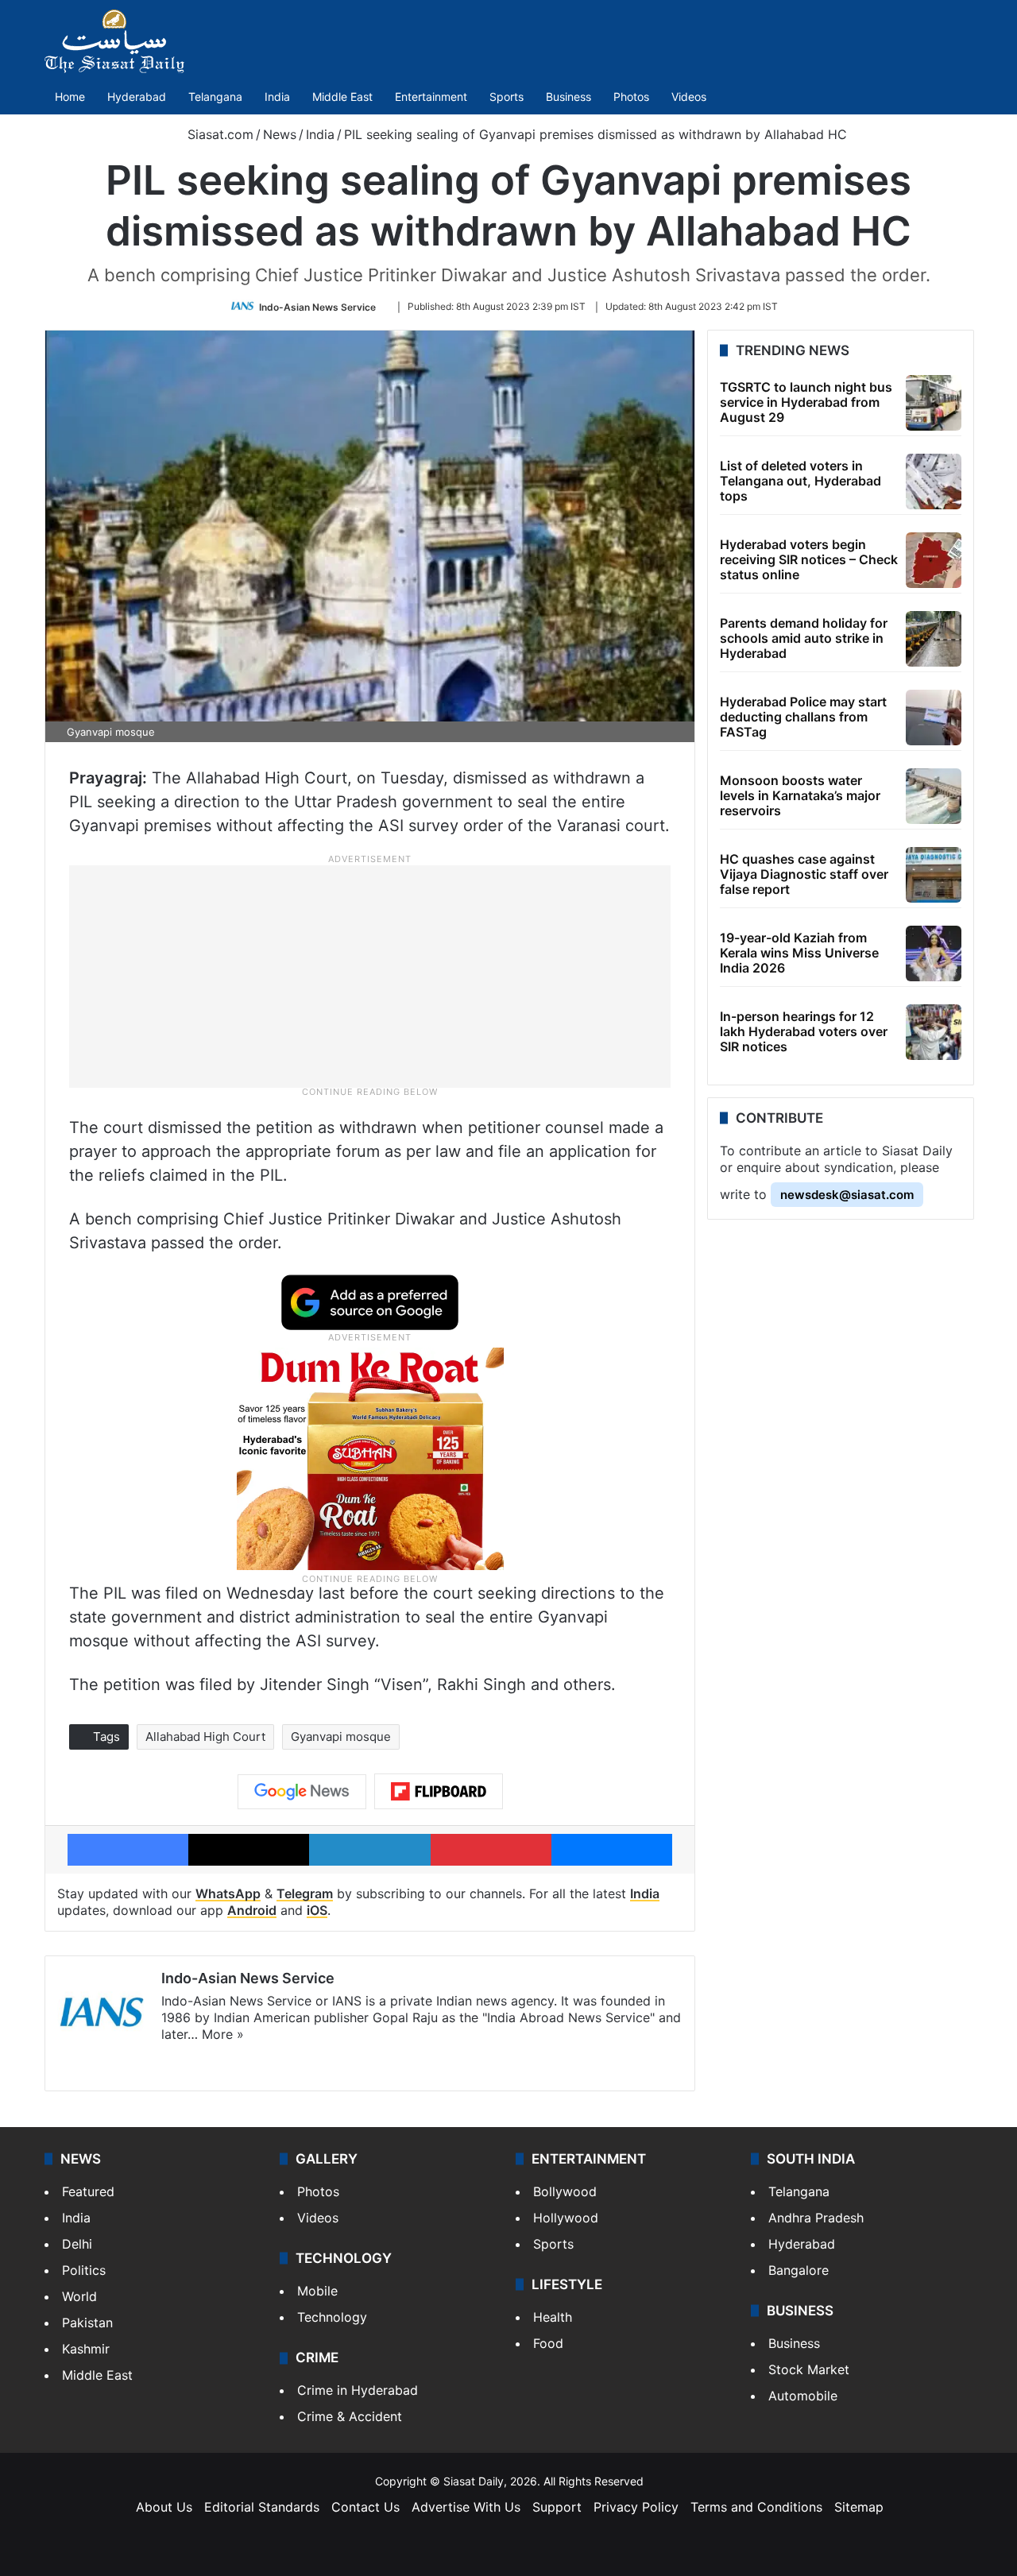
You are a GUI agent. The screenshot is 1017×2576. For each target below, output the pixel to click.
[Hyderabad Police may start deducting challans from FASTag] (934, 717)
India (277, 97)
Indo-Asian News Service (317, 306)
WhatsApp (228, 1893)
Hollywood (566, 2218)
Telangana (215, 97)
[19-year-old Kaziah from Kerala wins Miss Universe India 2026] (934, 953)
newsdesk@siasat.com (847, 1195)
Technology (332, 2317)
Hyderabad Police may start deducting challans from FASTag (803, 717)
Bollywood (565, 2191)
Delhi (77, 2244)
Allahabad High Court (205, 1737)
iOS (317, 1910)
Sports (507, 97)
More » (223, 2034)
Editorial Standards (262, 2507)
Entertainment (431, 97)
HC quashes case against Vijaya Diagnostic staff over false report (804, 874)
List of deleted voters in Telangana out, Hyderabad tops (800, 481)
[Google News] (302, 1792)
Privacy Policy (636, 2507)
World (79, 2296)
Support (557, 2507)
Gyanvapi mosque (341, 1737)
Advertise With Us (466, 2507)
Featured (88, 2191)
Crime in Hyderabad (358, 2390)
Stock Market (809, 2369)
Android (252, 1910)
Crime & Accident (350, 2416)
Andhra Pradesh (816, 2218)
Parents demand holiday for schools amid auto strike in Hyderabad (804, 638)
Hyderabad (137, 97)
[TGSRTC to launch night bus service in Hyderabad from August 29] (934, 403)
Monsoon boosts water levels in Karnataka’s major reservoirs (800, 795)
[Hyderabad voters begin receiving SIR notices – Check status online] (934, 560)
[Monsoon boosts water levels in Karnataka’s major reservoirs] (934, 796)
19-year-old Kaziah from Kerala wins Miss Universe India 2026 (799, 953)
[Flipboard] (439, 1792)
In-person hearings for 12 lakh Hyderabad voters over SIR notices (804, 1031)
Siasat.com (218, 134)
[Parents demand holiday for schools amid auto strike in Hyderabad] (934, 639)
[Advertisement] (370, 975)
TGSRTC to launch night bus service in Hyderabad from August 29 (806, 402)
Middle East (342, 97)
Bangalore (799, 2270)
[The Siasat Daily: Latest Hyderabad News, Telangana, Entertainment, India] (114, 41)
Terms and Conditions (756, 2507)
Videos (689, 97)
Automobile (803, 2396)
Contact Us (365, 2507)
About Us (164, 2507)
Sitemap (859, 2507)
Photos (631, 97)
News (280, 134)
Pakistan (87, 2323)
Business (568, 97)
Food (548, 2343)
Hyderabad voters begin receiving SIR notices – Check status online (809, 559)
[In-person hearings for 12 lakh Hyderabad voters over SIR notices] (934, 1032)
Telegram (305, 1893)
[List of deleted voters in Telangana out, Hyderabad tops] (934, 482)
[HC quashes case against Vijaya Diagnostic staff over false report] (934, 875)
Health (553, 2317)
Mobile (317, 2291)
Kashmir (86, 2349)
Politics (84, 2270)
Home (70, 97)
